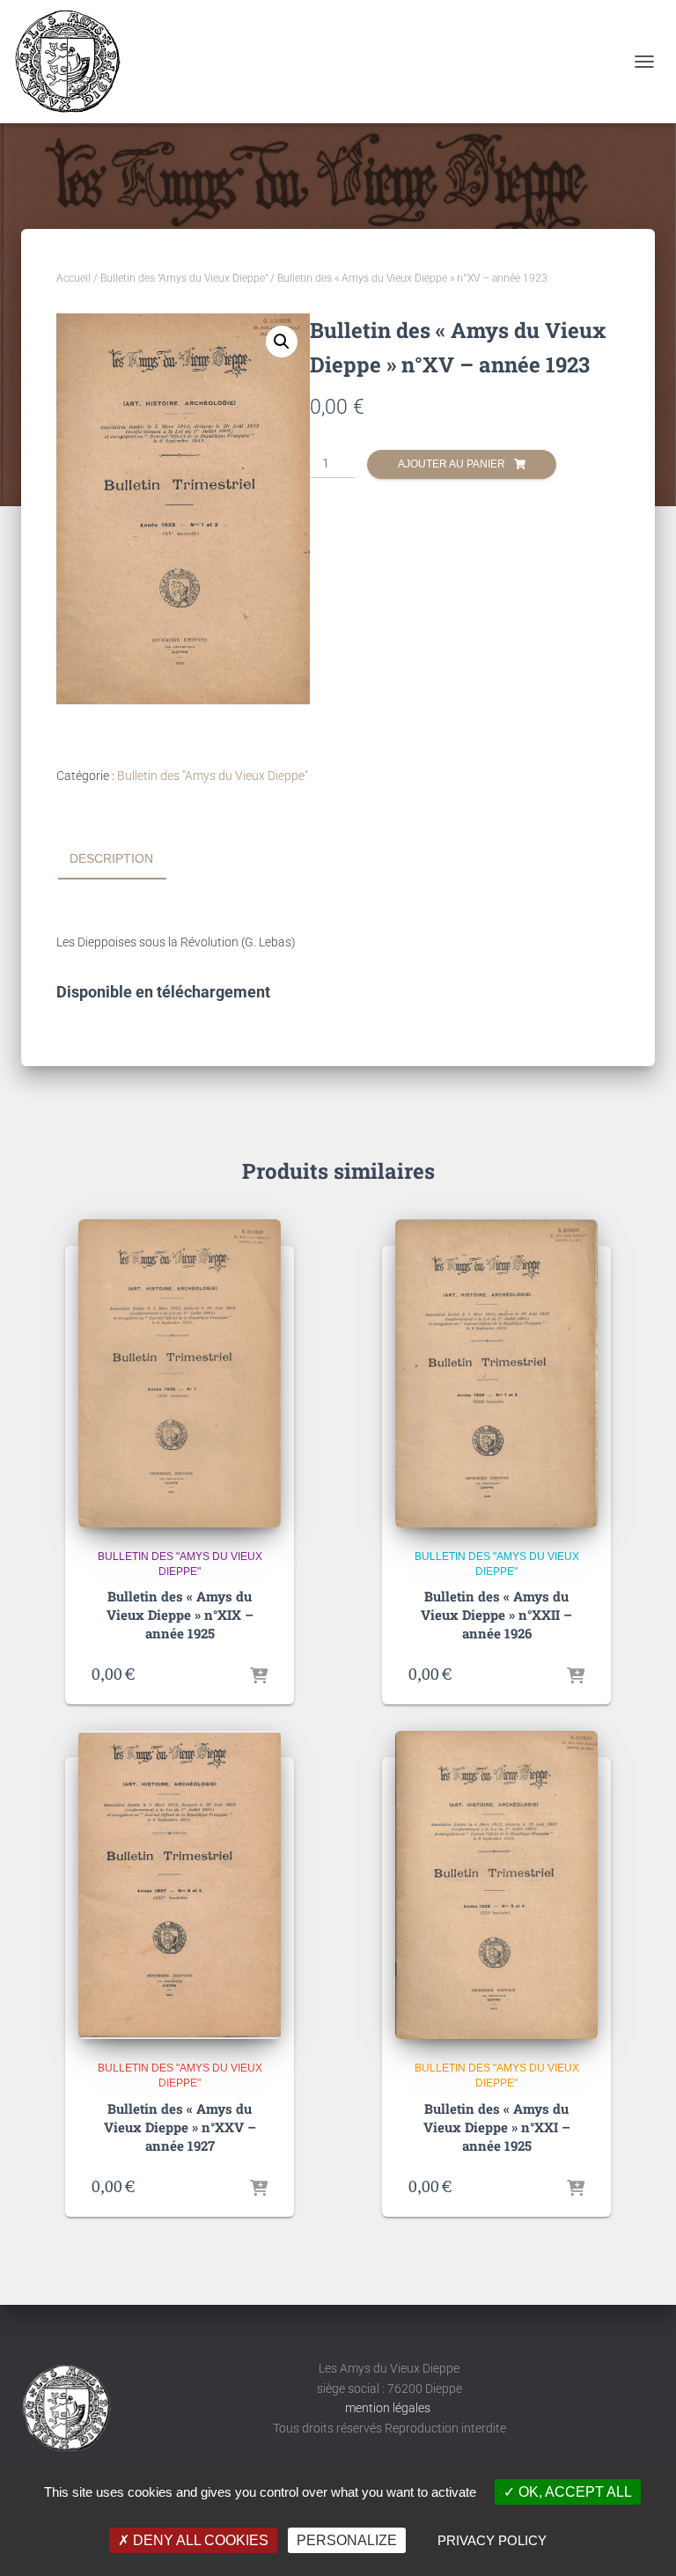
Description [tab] (111, 858)
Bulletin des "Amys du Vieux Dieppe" (184, 278)
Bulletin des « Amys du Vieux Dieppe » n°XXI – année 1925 (497, 2127)
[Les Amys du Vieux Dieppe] (73, 62)
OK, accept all (573, 2492)
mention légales (389, 2408)
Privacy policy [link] (492, 2540)
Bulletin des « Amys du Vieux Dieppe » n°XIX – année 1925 (180, 1615)
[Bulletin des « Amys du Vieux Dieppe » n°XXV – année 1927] (180, 1885)
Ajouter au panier (452, 464)
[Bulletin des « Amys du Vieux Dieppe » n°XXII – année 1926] (496, 1373)
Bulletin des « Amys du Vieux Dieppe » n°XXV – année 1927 (180, 2127)
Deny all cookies (199, 2540)
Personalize (347, 2540)
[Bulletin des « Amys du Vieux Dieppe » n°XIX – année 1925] (180, 1373)
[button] (282, 342)
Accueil (73, 278)
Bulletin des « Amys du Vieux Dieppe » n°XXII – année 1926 (496, 1615)
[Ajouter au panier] (259, 1674)
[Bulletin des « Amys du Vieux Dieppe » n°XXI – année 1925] (496, 1885)
